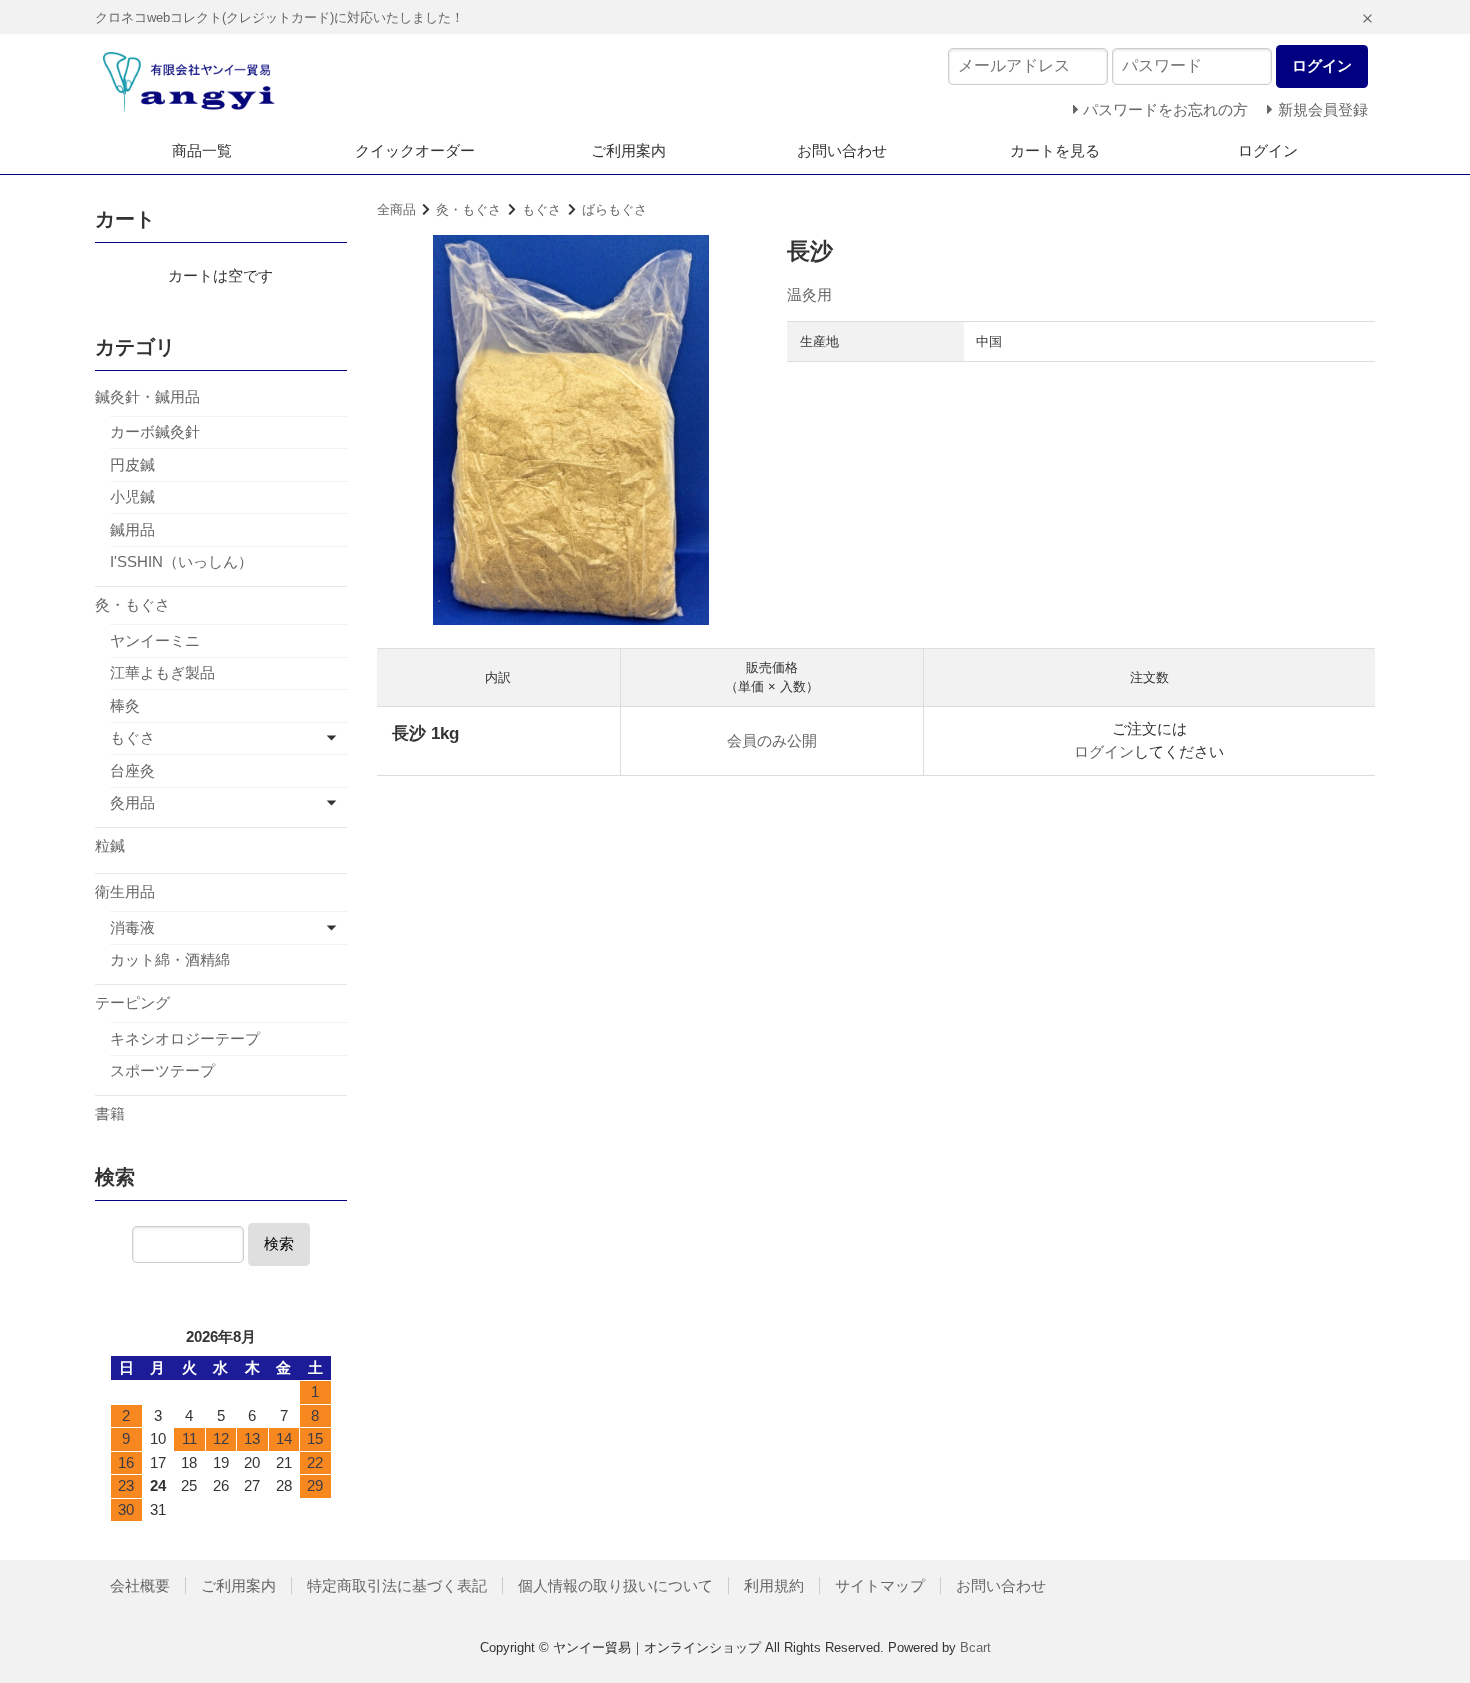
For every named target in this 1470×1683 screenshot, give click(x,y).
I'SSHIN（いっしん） (181, 561)
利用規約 (774, 1585)
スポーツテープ (162, 1070)
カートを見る (1055, 150)
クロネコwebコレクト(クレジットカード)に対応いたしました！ (279, 17)
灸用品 (132, 802)
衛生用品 (125, 891)
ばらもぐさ (614, 209)
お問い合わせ (842, 150)
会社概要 (140, 1585)
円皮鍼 (132, 464)
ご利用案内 (628, 150)
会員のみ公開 (772, 740)
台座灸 (132, 770)
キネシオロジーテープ (185, 1038)
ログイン (1268, 150)
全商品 (396, 209)
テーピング (132, 1002)
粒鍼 (110, 845)
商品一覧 (202, 150)
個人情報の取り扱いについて (615, 1585)
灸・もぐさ (468, 209)
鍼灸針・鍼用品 (147, 396)
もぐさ (541, 209)
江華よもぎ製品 (162, 672)
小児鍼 (132, 496)
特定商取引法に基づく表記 (397, 1585)
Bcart (975, 1647)
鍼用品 (132, 529)
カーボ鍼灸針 (155, 431)
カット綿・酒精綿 (170, 959)
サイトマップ (880, 1585)
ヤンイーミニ (155, 640)
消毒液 (132, 927)
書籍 (110, 1113)
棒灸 (125, 705)
